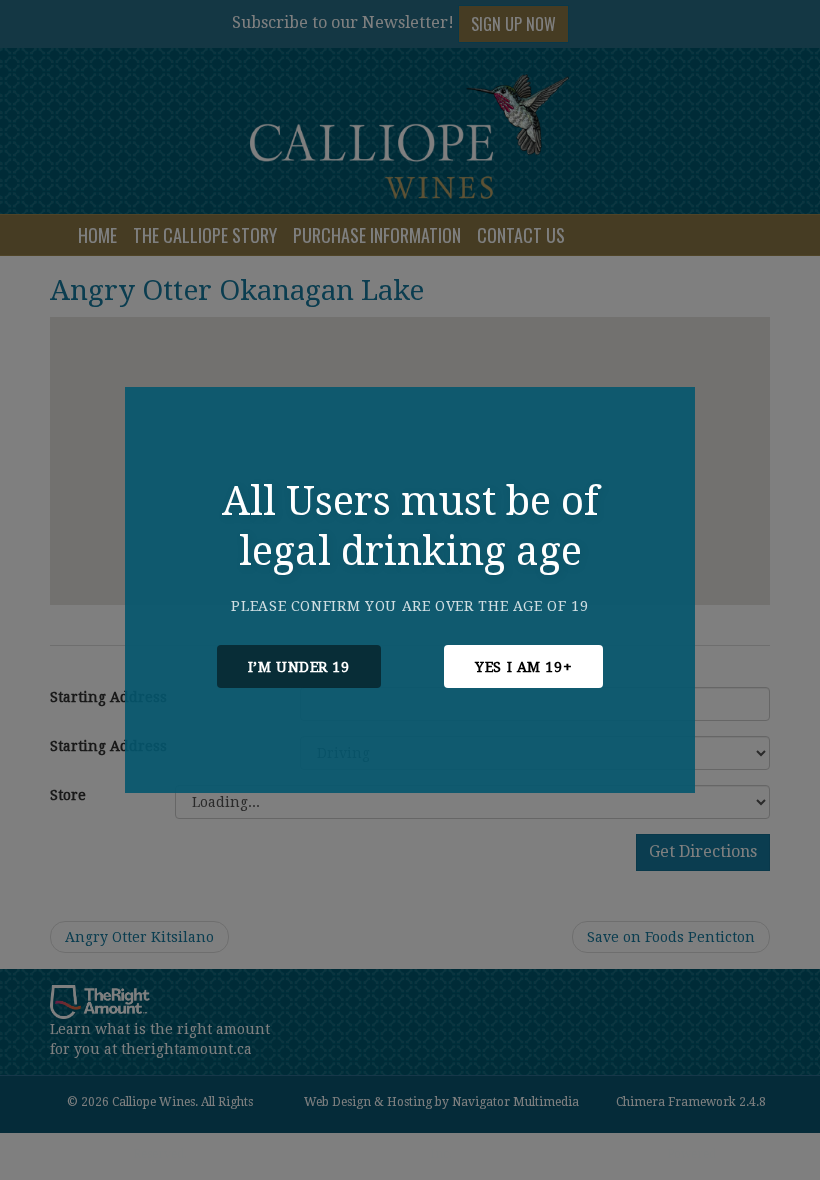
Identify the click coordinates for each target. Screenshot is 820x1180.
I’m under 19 (299, 667)
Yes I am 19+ (523, 667)
